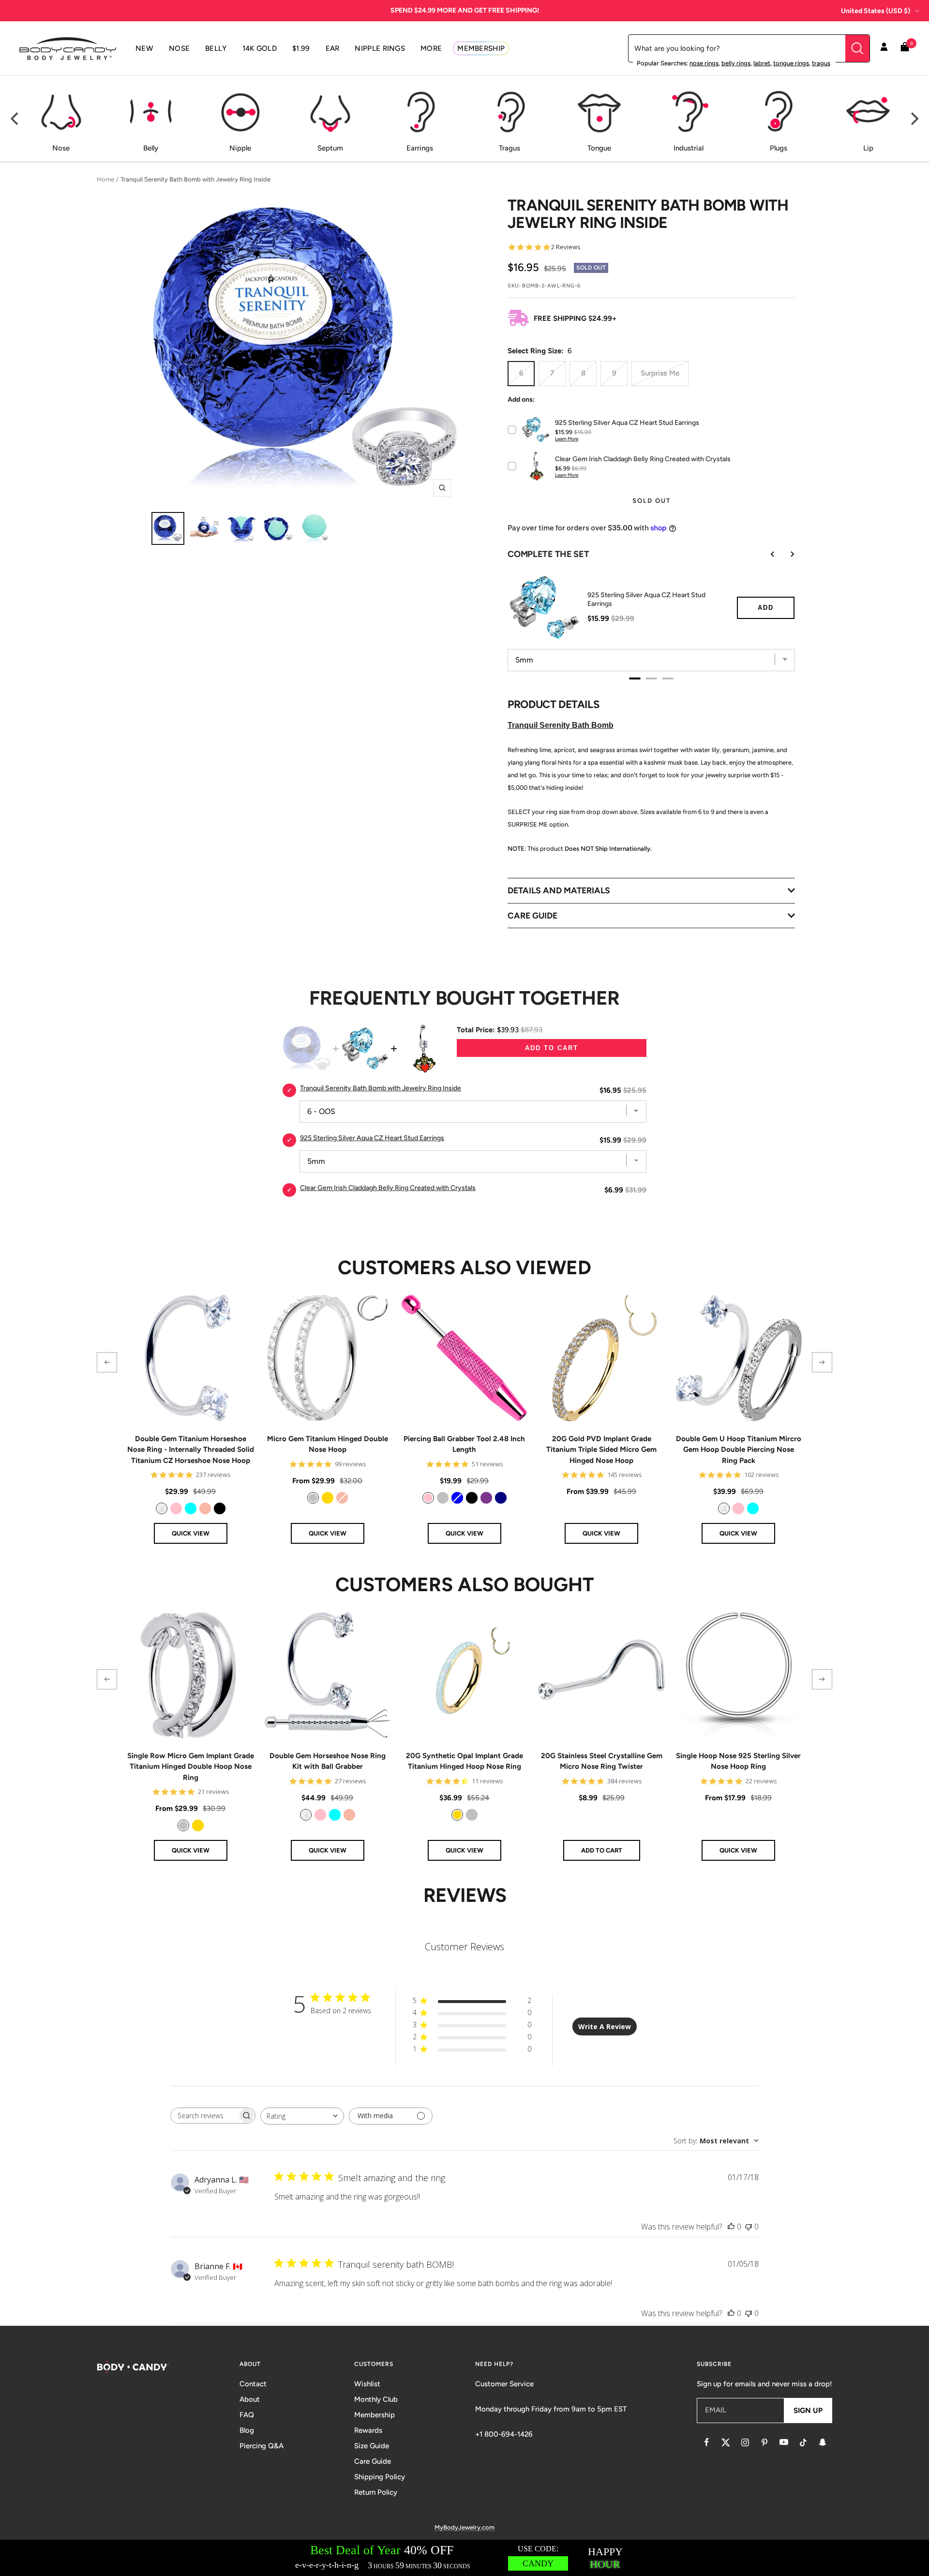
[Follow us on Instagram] (745, 2442)
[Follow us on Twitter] (726, 2442)
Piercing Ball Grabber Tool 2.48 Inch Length (464, 1444)
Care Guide (373, 2461)
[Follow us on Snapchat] (823, 2442)
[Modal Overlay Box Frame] (464, 2558)
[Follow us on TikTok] (803, 2442)
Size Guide (372, 2446)
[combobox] (302, 2116)
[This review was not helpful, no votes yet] (749, 2227)
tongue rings (791, 63)
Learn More (567, 439)
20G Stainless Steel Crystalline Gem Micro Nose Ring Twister (602, 1761)
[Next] (914, 119)
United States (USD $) (876, 11)
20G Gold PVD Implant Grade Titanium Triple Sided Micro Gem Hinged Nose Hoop (601, 1450)
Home (105, 179)
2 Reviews (566, 247)
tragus (821, 63)
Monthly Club (376, 2399)
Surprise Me (660, 373)
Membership (375, 2415)
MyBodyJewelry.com (464, 2527)
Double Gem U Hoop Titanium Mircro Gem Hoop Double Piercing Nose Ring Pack (739, 1450)
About (250, 2399)
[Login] (884, 48)
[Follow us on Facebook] (706, 2442)
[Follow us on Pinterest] (764, 2442)
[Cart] (905, 49)
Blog (247, 2430)
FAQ (247, 2415)
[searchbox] (204, 2116)
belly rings (736, 63)
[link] (162, 1508)
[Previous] (15, 119)
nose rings (704, 63)
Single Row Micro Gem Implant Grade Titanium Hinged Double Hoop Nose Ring (191, 1767)
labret (762, 63)
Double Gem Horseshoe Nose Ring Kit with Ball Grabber (328, 1761)
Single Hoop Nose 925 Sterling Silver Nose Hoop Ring (738, 1761)
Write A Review (605, 2026)
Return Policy (376, 2492)
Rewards (368, 2430)
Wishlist (367, 2384)
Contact (253, 2384)
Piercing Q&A (262, 2446)
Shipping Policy (380, 2477)
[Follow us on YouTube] (784, 2442)
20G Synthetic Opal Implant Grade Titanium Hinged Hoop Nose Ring (464, 1761)
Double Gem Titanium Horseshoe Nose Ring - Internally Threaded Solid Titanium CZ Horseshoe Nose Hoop (191, 1450)
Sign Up (808, 2410)
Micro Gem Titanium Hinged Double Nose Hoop (328, 1444)
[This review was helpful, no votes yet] (731, 2227)
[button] (107, 1362)
